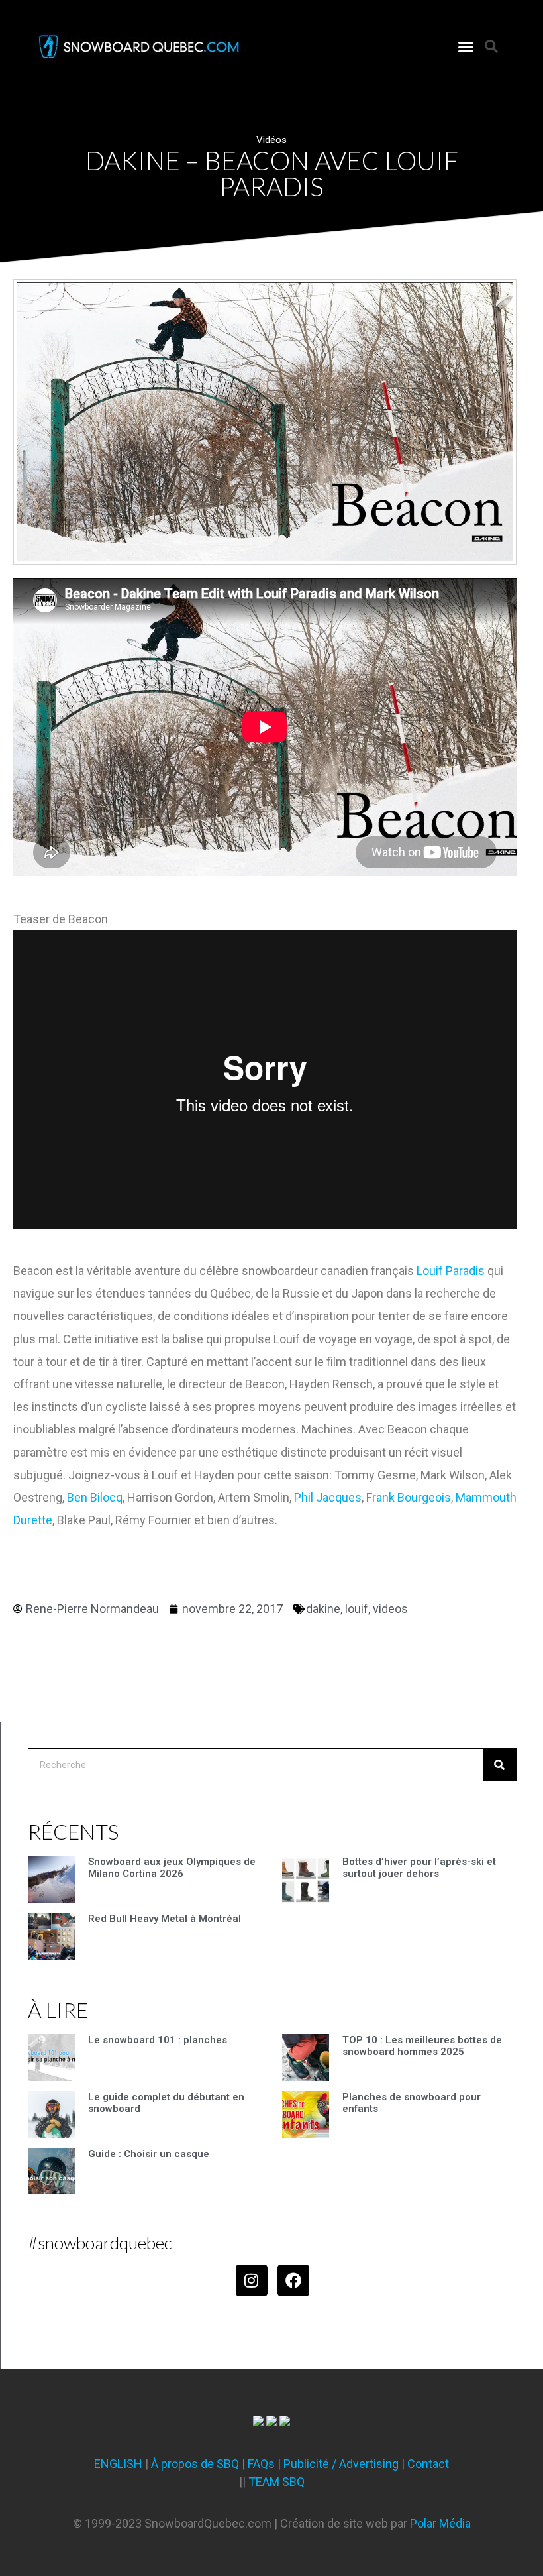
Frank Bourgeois (409, 1497)
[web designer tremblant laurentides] (258, 2422)
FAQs (261, 2464)
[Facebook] (293, 2280)
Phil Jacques (328, 1497)
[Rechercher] (499, 1765)
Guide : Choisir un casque (149, 2154)
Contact (428, 2464)
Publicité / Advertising (341, 2464)
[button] (466, 46)
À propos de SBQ (195, 2464)
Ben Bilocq (95, 1497)
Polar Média (440, 2523)
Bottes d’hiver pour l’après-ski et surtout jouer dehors (419, 1868)
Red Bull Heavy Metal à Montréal (165, 1919)
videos (390, 1609)
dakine (323, 1609)
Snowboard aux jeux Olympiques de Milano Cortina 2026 (172, 1868)
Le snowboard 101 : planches (158, 2040)
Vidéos (271, 140)
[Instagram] (252, 2280)
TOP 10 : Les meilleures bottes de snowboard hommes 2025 (422, 2046)
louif (357, 1609)
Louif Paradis (451, 1271)
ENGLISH (118, 2464)
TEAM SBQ (276, 2482)
